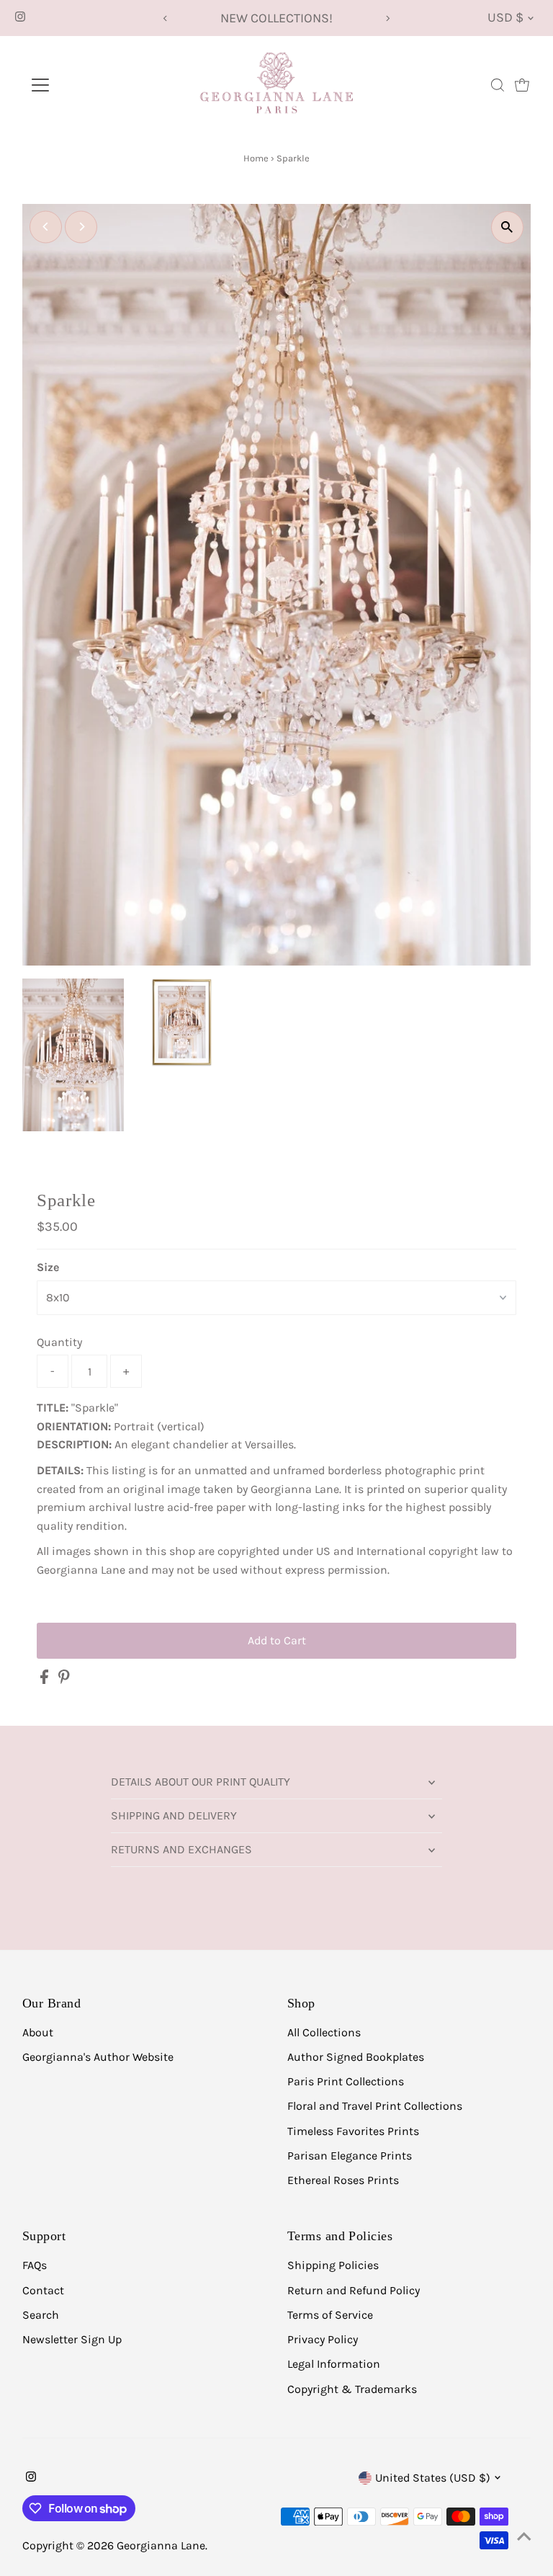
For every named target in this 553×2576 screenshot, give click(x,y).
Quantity (59, 1342)
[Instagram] (20, 18)
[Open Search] (498, 85)
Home (256, 158)
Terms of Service (330, 2315)
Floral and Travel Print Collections (375, 2106)
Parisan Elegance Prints (350, 2156)
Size (48, 1267)
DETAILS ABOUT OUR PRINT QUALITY (201, 1782)
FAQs (35, 2265)
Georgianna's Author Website (98, 2057)
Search (41, 2315)
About (38, 2032)
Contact (43, 2290)
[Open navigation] (82, 85)
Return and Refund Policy (354, 2290)
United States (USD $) (433, 2478)
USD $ (505, 17)
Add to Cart (277, 1640)
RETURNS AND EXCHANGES (181, 1849)
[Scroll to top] (524, 2536)
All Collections (324, 2032)
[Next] (388, 18)
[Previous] (165, 18)
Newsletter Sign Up (72, 2339)
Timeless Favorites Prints (353, 2131)
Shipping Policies (333, 2265)
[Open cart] (522, 85)
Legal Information (334, 2364)
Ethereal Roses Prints (343, 2180)
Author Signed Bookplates (356, 2057)
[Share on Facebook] (46, 1680)
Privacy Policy (323, 2339)
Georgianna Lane (161, 2545)
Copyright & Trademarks (352, 2389)
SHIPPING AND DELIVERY (174, 1815)
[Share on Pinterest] (64, 1680)
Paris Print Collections (346, 2081)
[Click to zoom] (507, 227)
